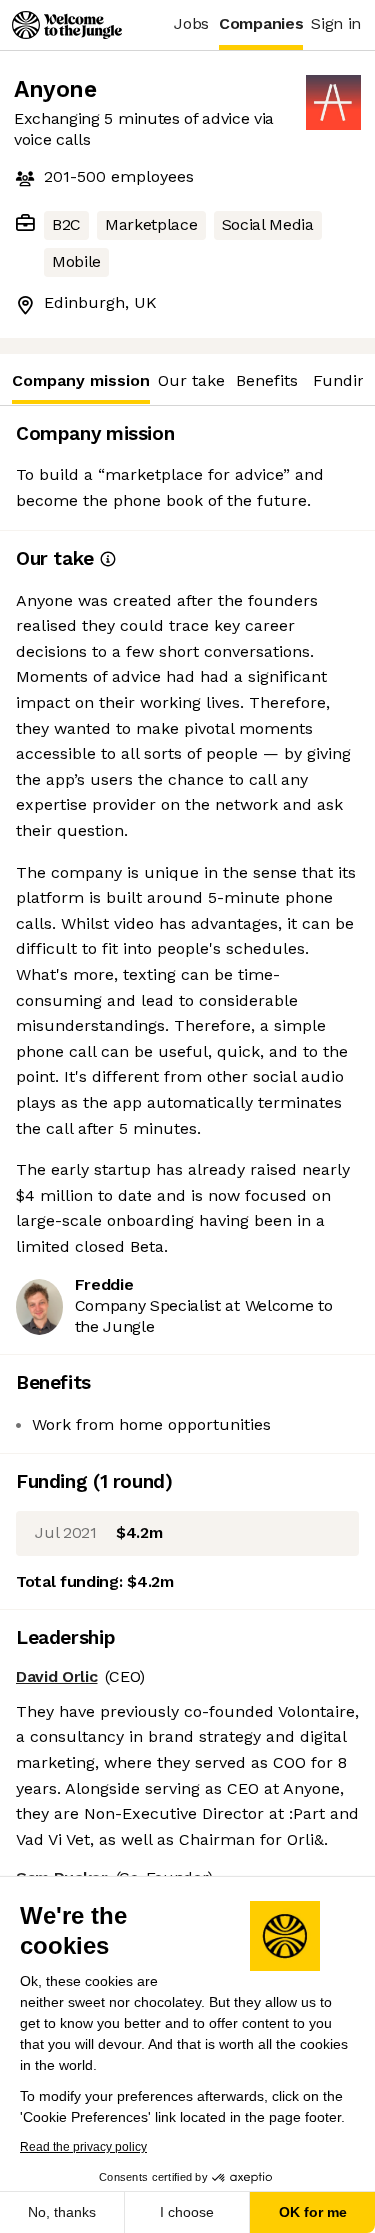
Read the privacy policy (83, 2147)
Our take (191, 380)
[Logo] (67, 25)
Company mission (81, 380)
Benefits (267, 380)
